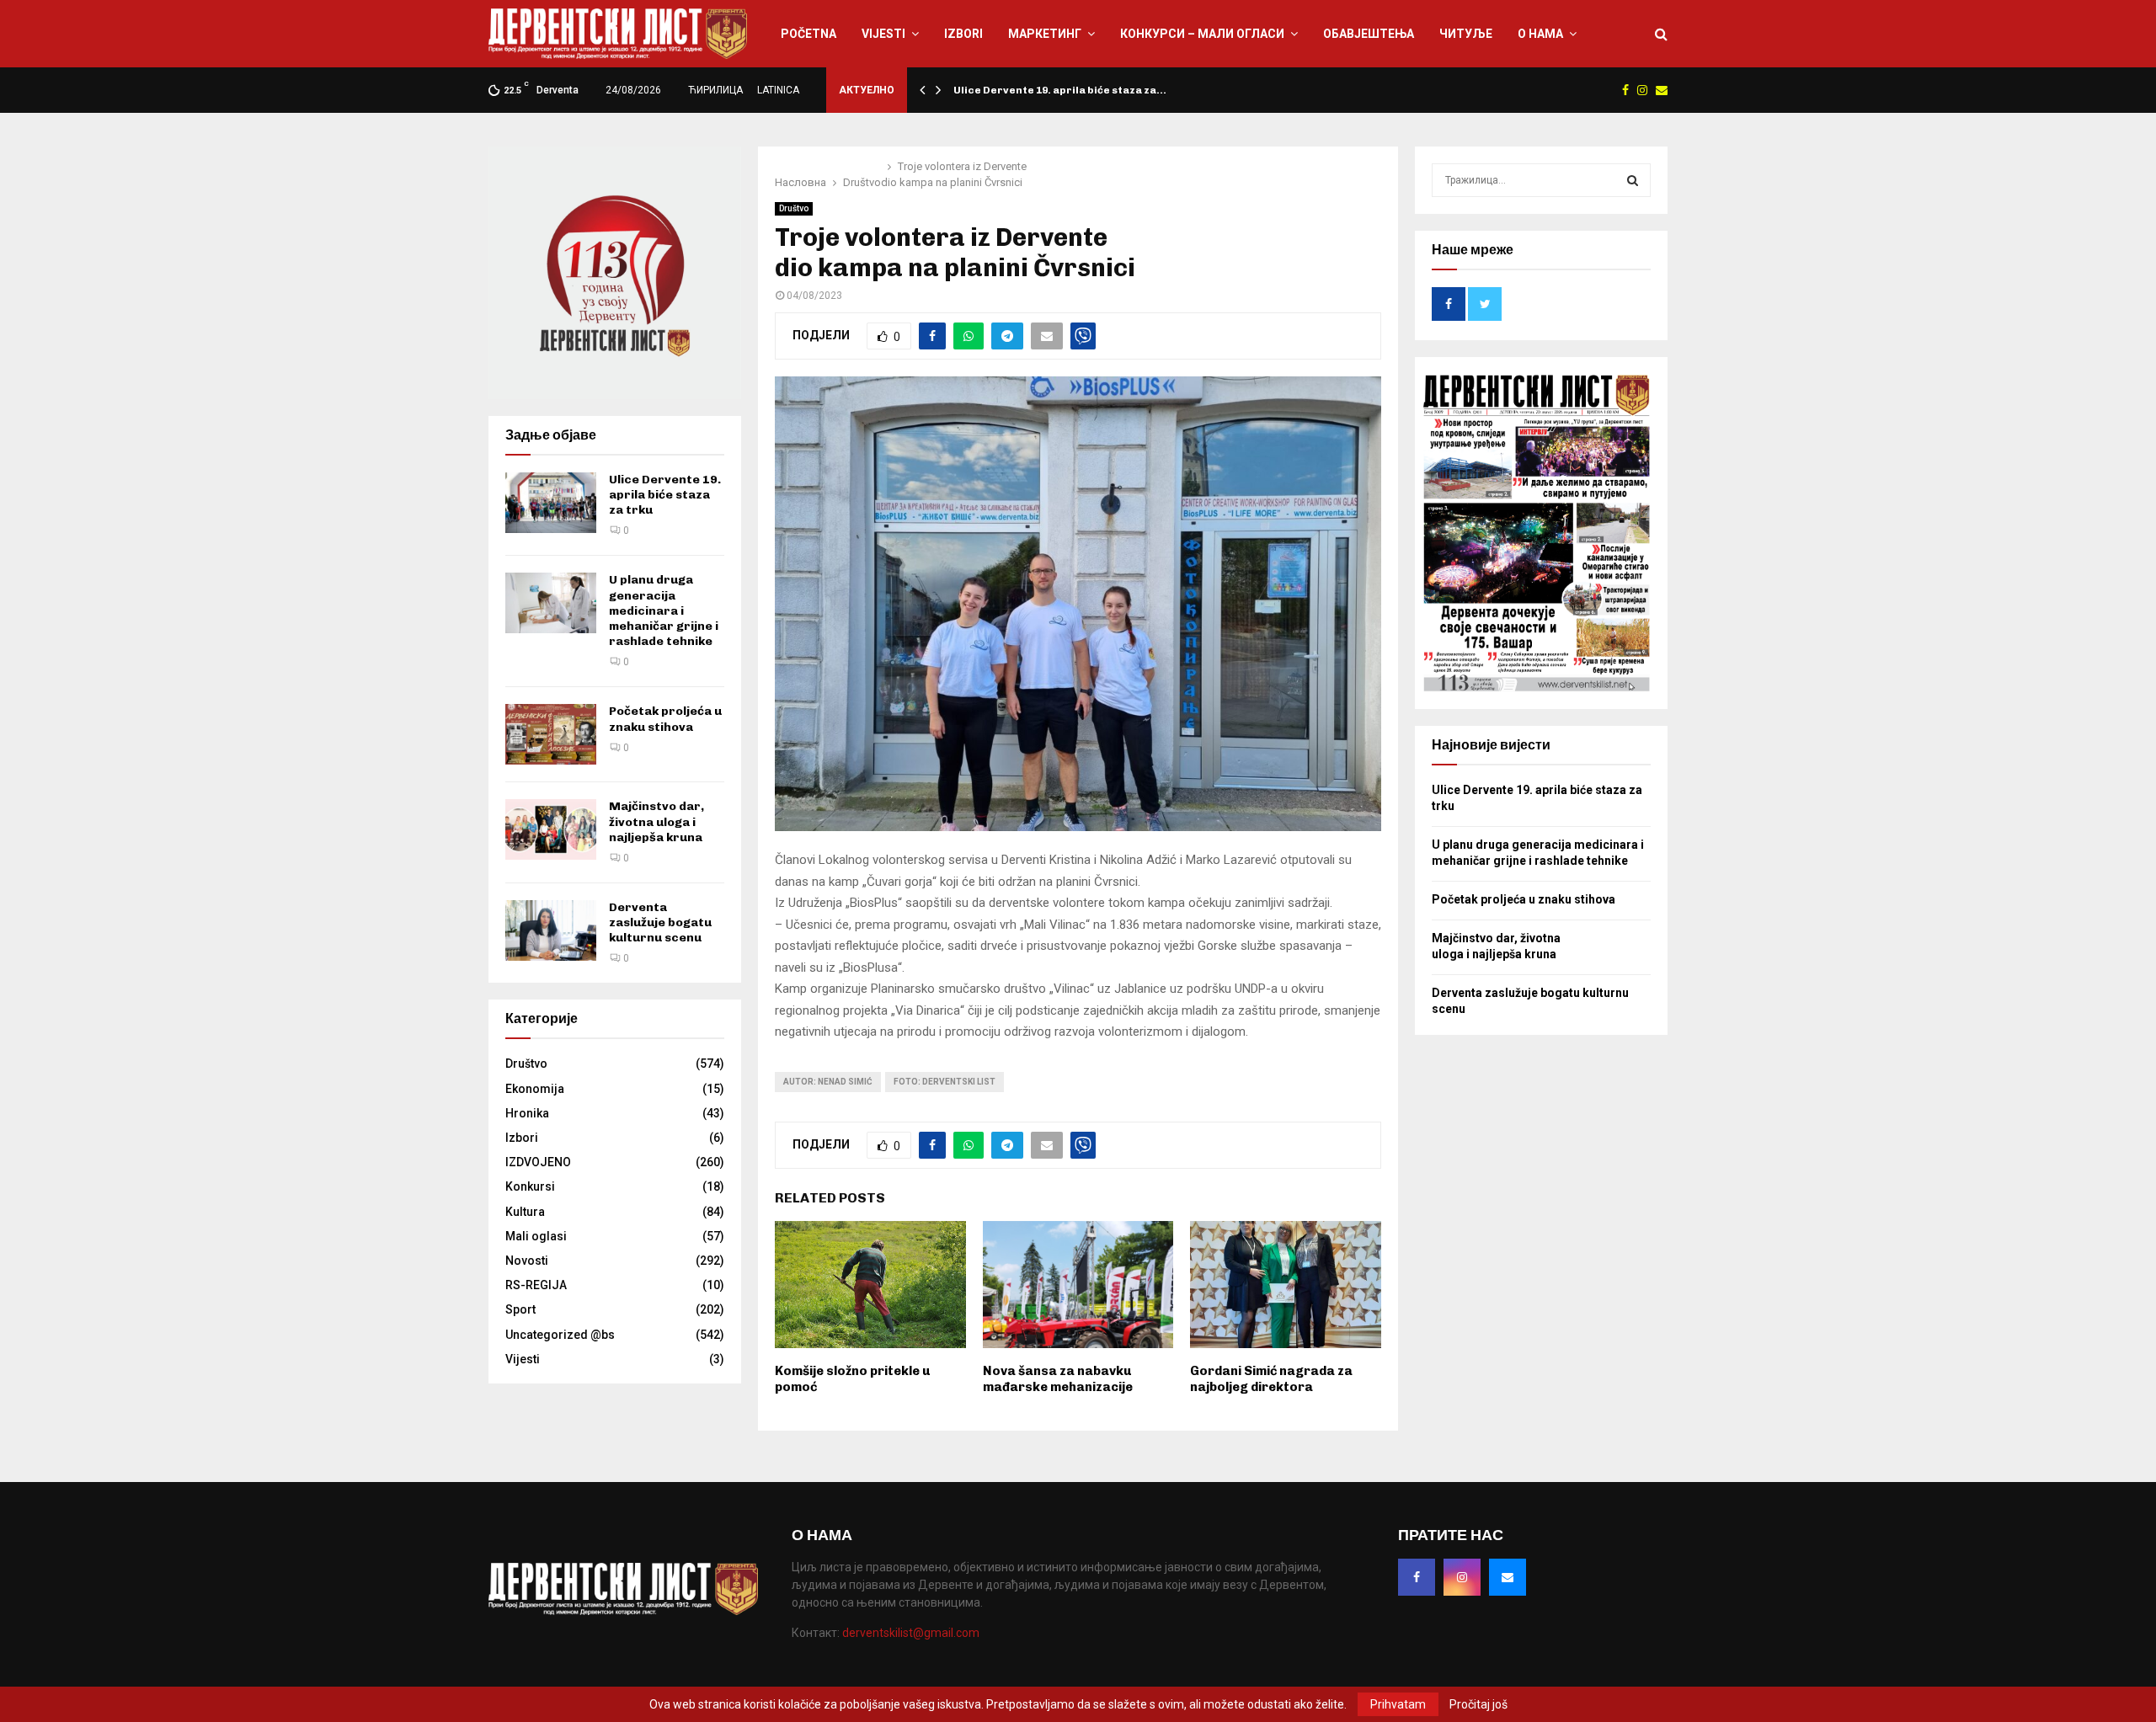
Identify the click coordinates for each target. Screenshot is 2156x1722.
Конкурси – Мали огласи (1202, 34)
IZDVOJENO (538, 1162)
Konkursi (530, 1186)
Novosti (527, 1261)
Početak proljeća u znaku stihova (665, 719)
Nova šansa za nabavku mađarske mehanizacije (1058, 1379)
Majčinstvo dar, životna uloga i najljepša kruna (656, 821)
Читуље (1466, 34)
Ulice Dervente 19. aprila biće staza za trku (665, 495)
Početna (808, 34)
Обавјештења (1369, 34)
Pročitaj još (1478, 1704)
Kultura (525, 1212)
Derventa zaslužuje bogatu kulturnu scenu (660, 922)
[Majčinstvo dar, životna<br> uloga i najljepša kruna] (551, 829)
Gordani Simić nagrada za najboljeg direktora (1271, 1379)
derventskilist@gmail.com (911, 1633)
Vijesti (883, 34)
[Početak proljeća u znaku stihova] (551, 734)
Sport (520, 1309)
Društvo (794, 208)
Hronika (527, 1113)
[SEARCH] (1633, 180)
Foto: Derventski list (945, 1082)
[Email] (1508, 1577)
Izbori (963, 34)
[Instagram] (1462, 1577)
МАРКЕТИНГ (1045, 34)
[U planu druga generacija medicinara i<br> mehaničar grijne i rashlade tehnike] (551, 603)
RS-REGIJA (536, 1285)
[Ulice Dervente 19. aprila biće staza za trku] (551, 503)
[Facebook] (1417, 1577)
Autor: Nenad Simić (828, 1082)
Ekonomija (535, 1089)
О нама (1540, 34)
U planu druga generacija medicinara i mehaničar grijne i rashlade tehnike (664, 610)
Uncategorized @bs (560, 1335)
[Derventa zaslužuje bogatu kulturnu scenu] (551, 930)
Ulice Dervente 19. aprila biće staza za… (1060, 90)
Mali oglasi (536, 1236)
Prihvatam (1398, 1704)
